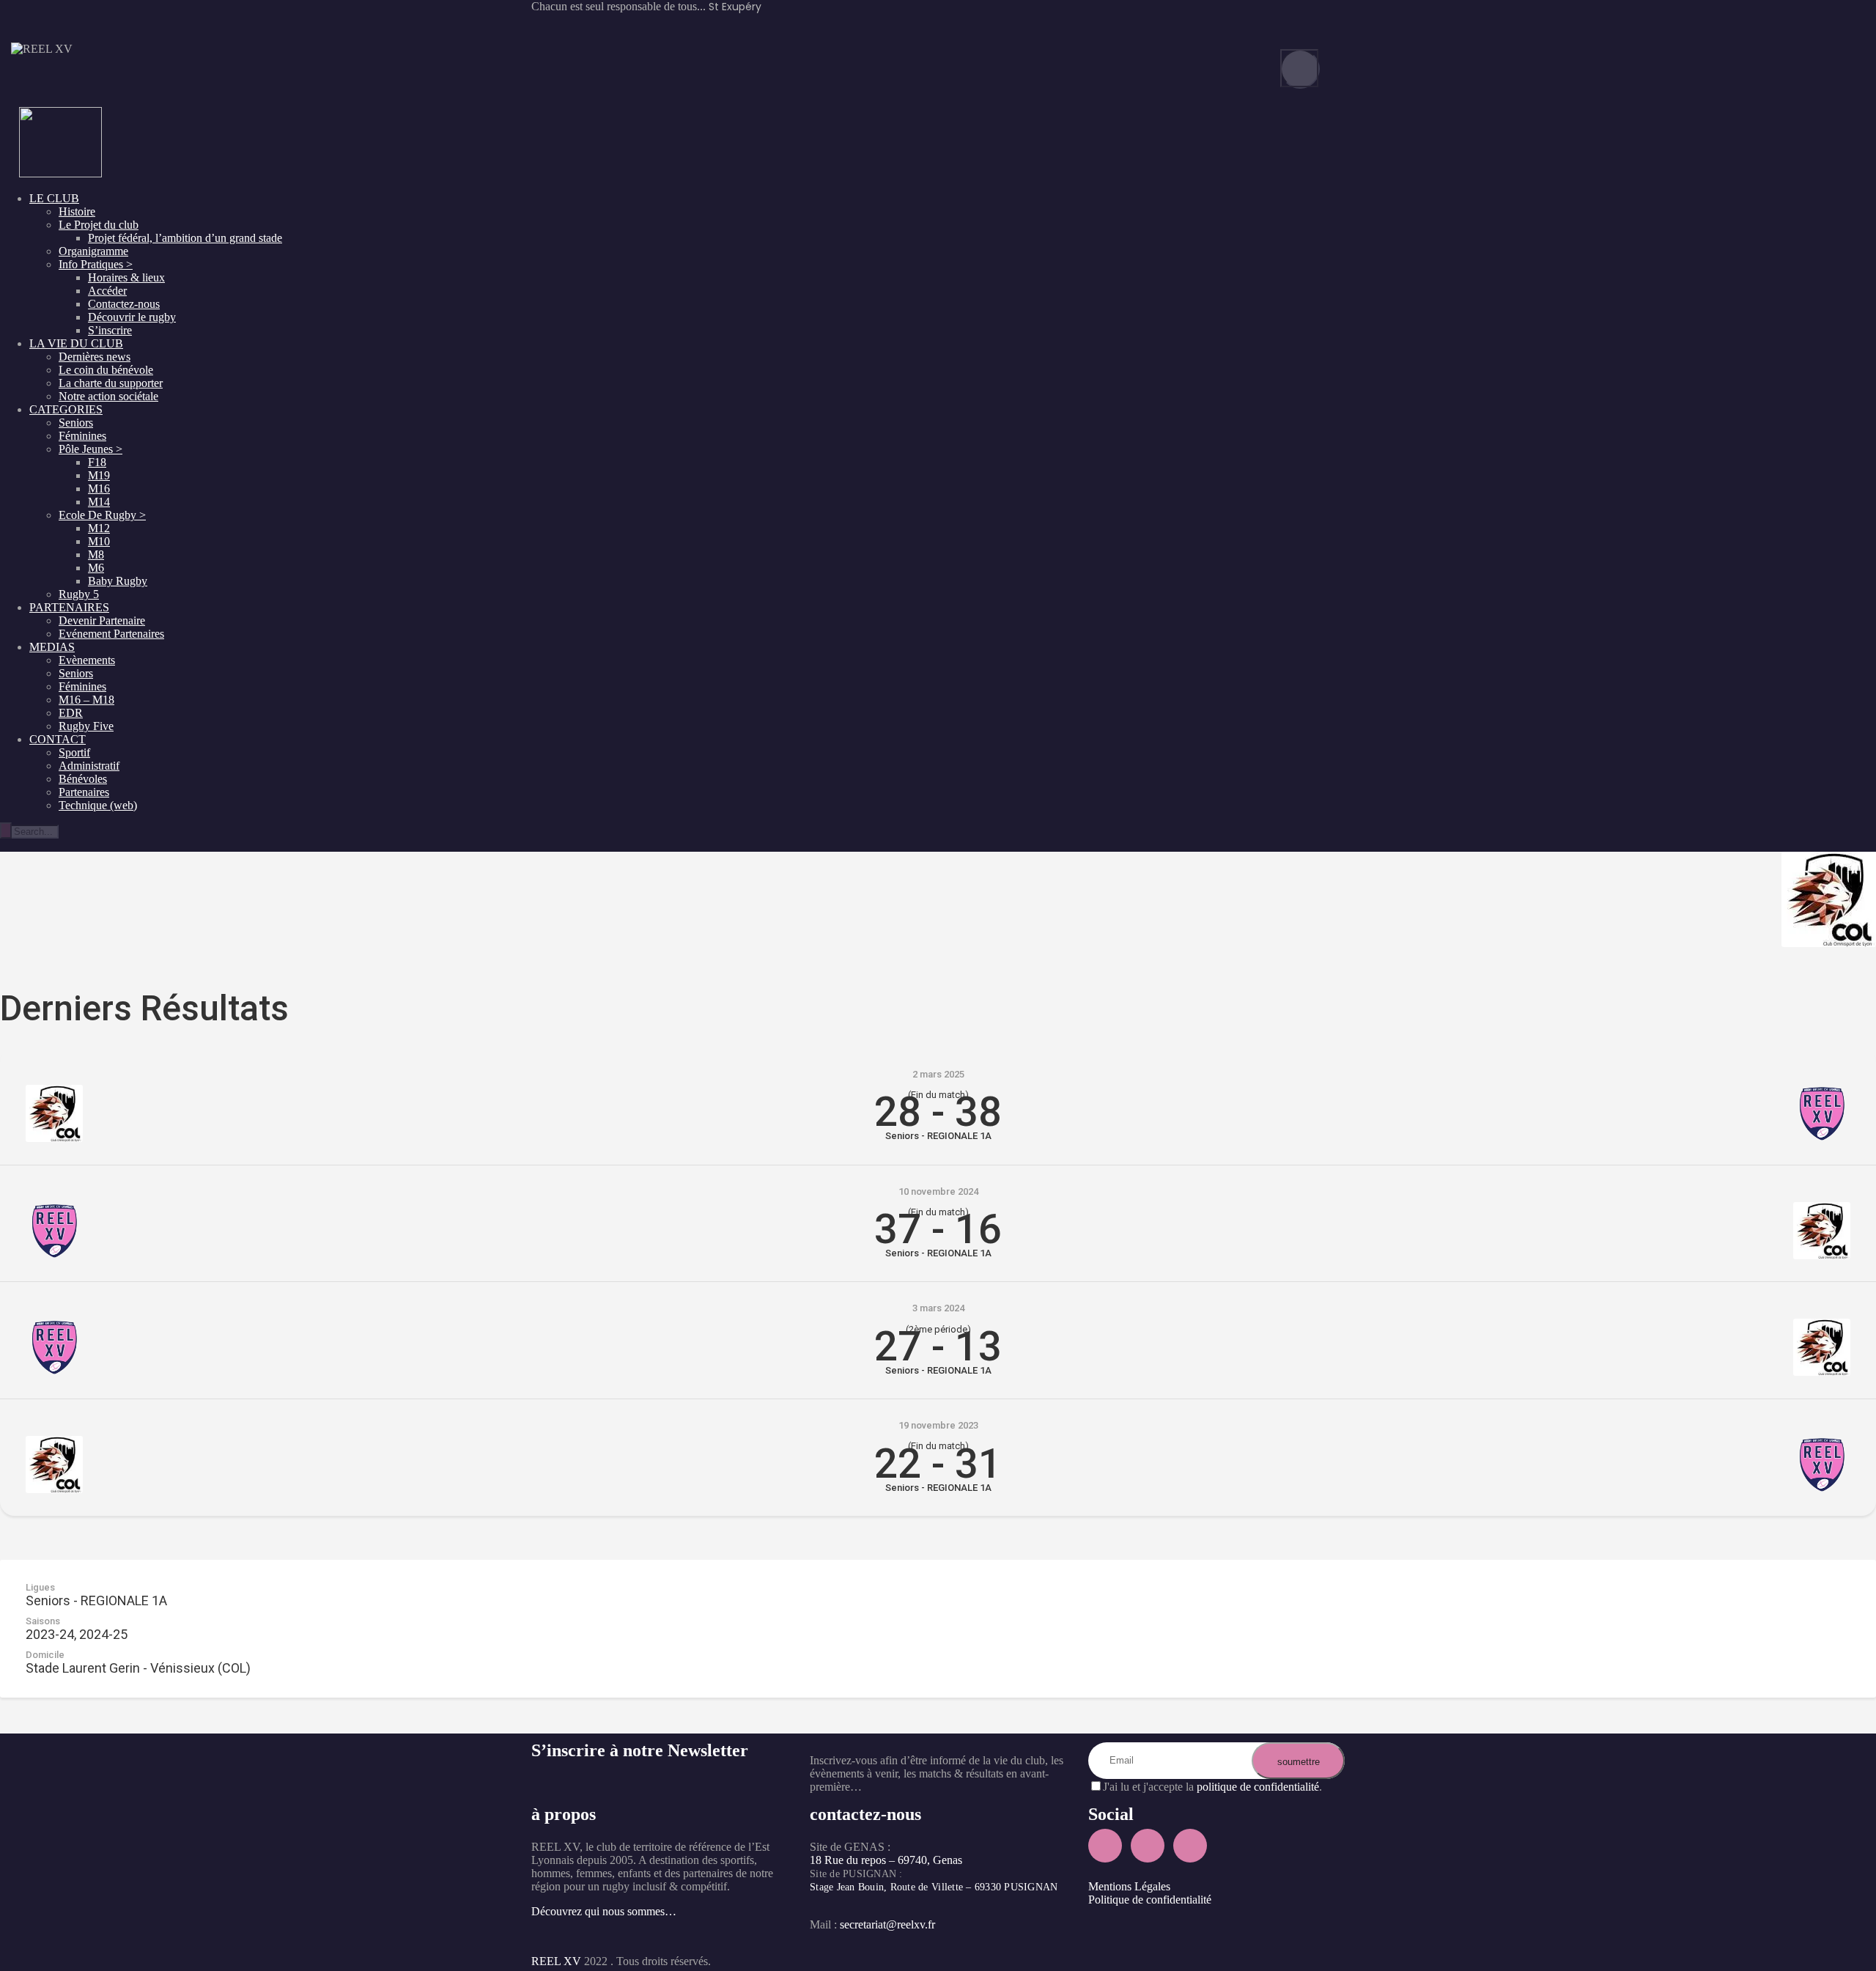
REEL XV (556, 1961)
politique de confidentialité (1258, 1787)
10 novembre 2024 (938, 1191)
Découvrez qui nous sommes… (604, 1911)
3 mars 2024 (938, 1308)
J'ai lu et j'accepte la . (1212, 1787)
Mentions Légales (1129, 1886)
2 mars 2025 (938, 1074)
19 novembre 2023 (938, 1425)
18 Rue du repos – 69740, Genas (886, 1860)
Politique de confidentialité (1150, 1900)
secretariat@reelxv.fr (886, 1924)
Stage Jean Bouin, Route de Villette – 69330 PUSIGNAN (934, 1887)
